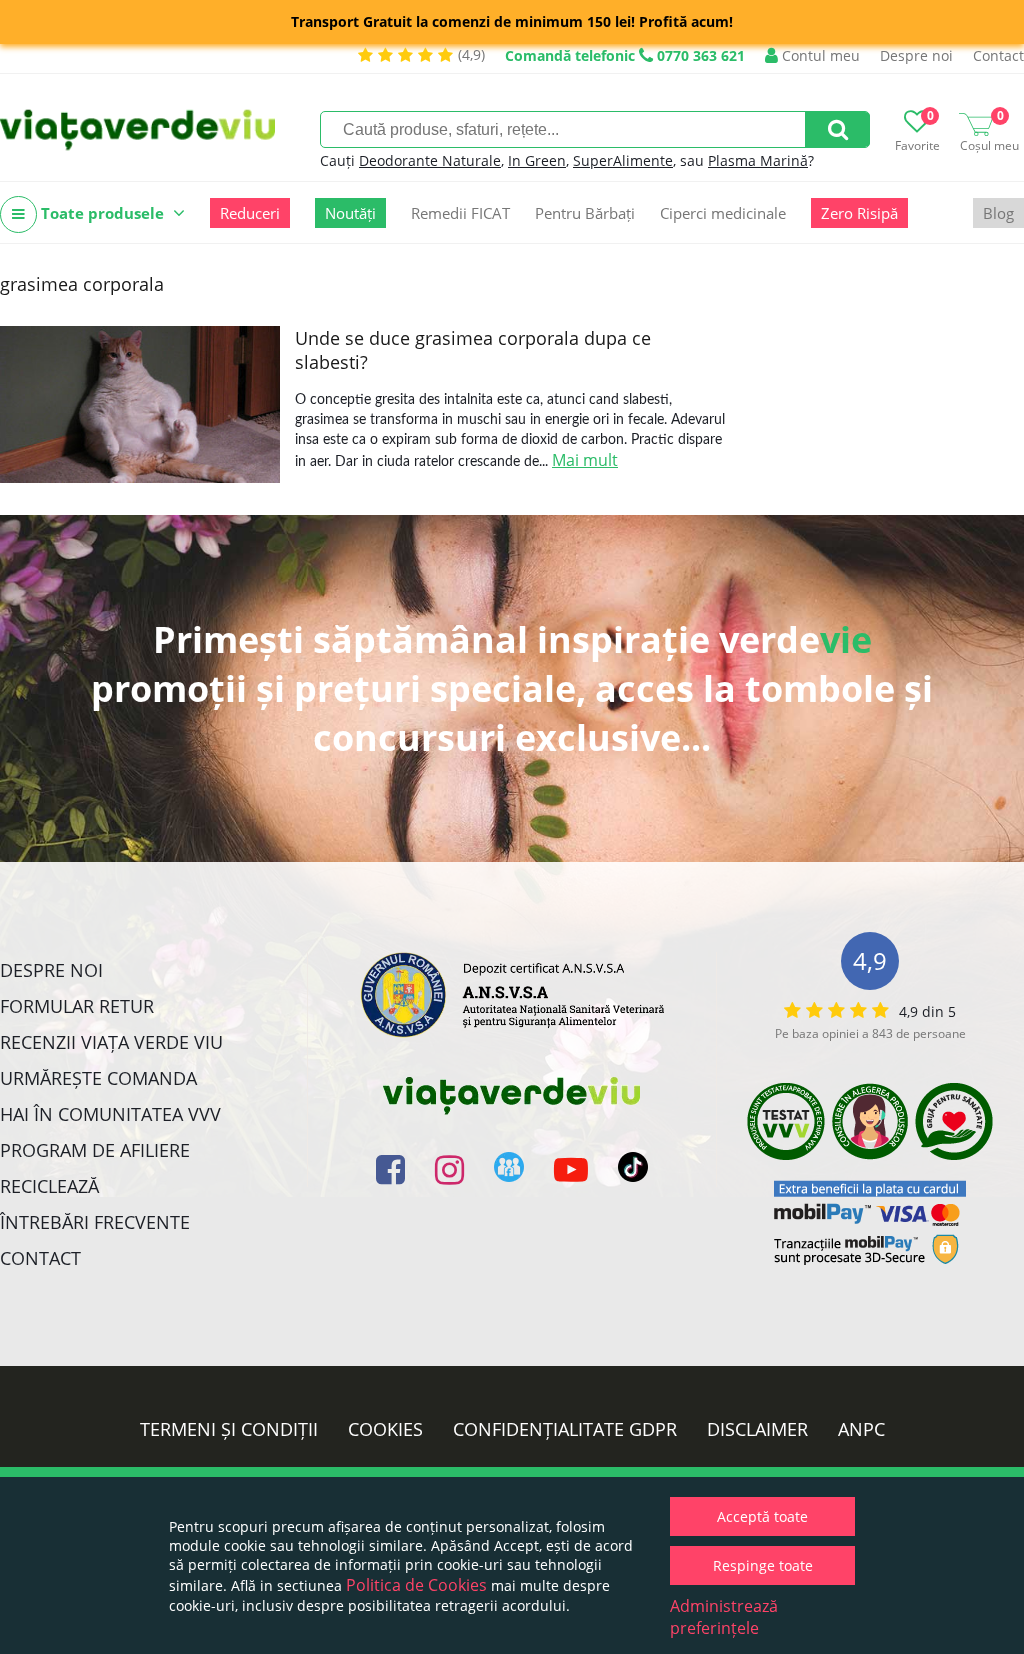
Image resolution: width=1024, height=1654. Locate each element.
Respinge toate (763, 1565)
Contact (998, 55)
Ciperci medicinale (723, 213)
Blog (998, 213)
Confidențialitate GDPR (565, 1429)
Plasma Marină (758, 160)
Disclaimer (757, 1429)
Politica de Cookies (416, 1585)
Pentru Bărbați (585, 213)
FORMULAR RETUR (77, 1006)
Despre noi (916, 55)
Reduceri (250, 213)
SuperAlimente (623, 160)
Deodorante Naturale (430, 160)
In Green (537, 160)
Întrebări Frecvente (95, 1222)
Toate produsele (102, 213)
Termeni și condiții (229, 1429)
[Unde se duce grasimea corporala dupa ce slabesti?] (140, 404)
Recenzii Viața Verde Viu (111, 1042)
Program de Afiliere (95, 1150)
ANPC (861, 1429)
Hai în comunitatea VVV (110, 1114)
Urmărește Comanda (98, 1078)
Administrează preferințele (724, 1617)
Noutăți (350, 213)
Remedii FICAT (460, 213)
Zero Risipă (859, 213)
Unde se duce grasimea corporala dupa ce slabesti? (473, 350)
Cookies (385, 1429)
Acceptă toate (762, 1516)
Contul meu (819, 55)
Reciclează (49, 1186)
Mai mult (585, 460)
